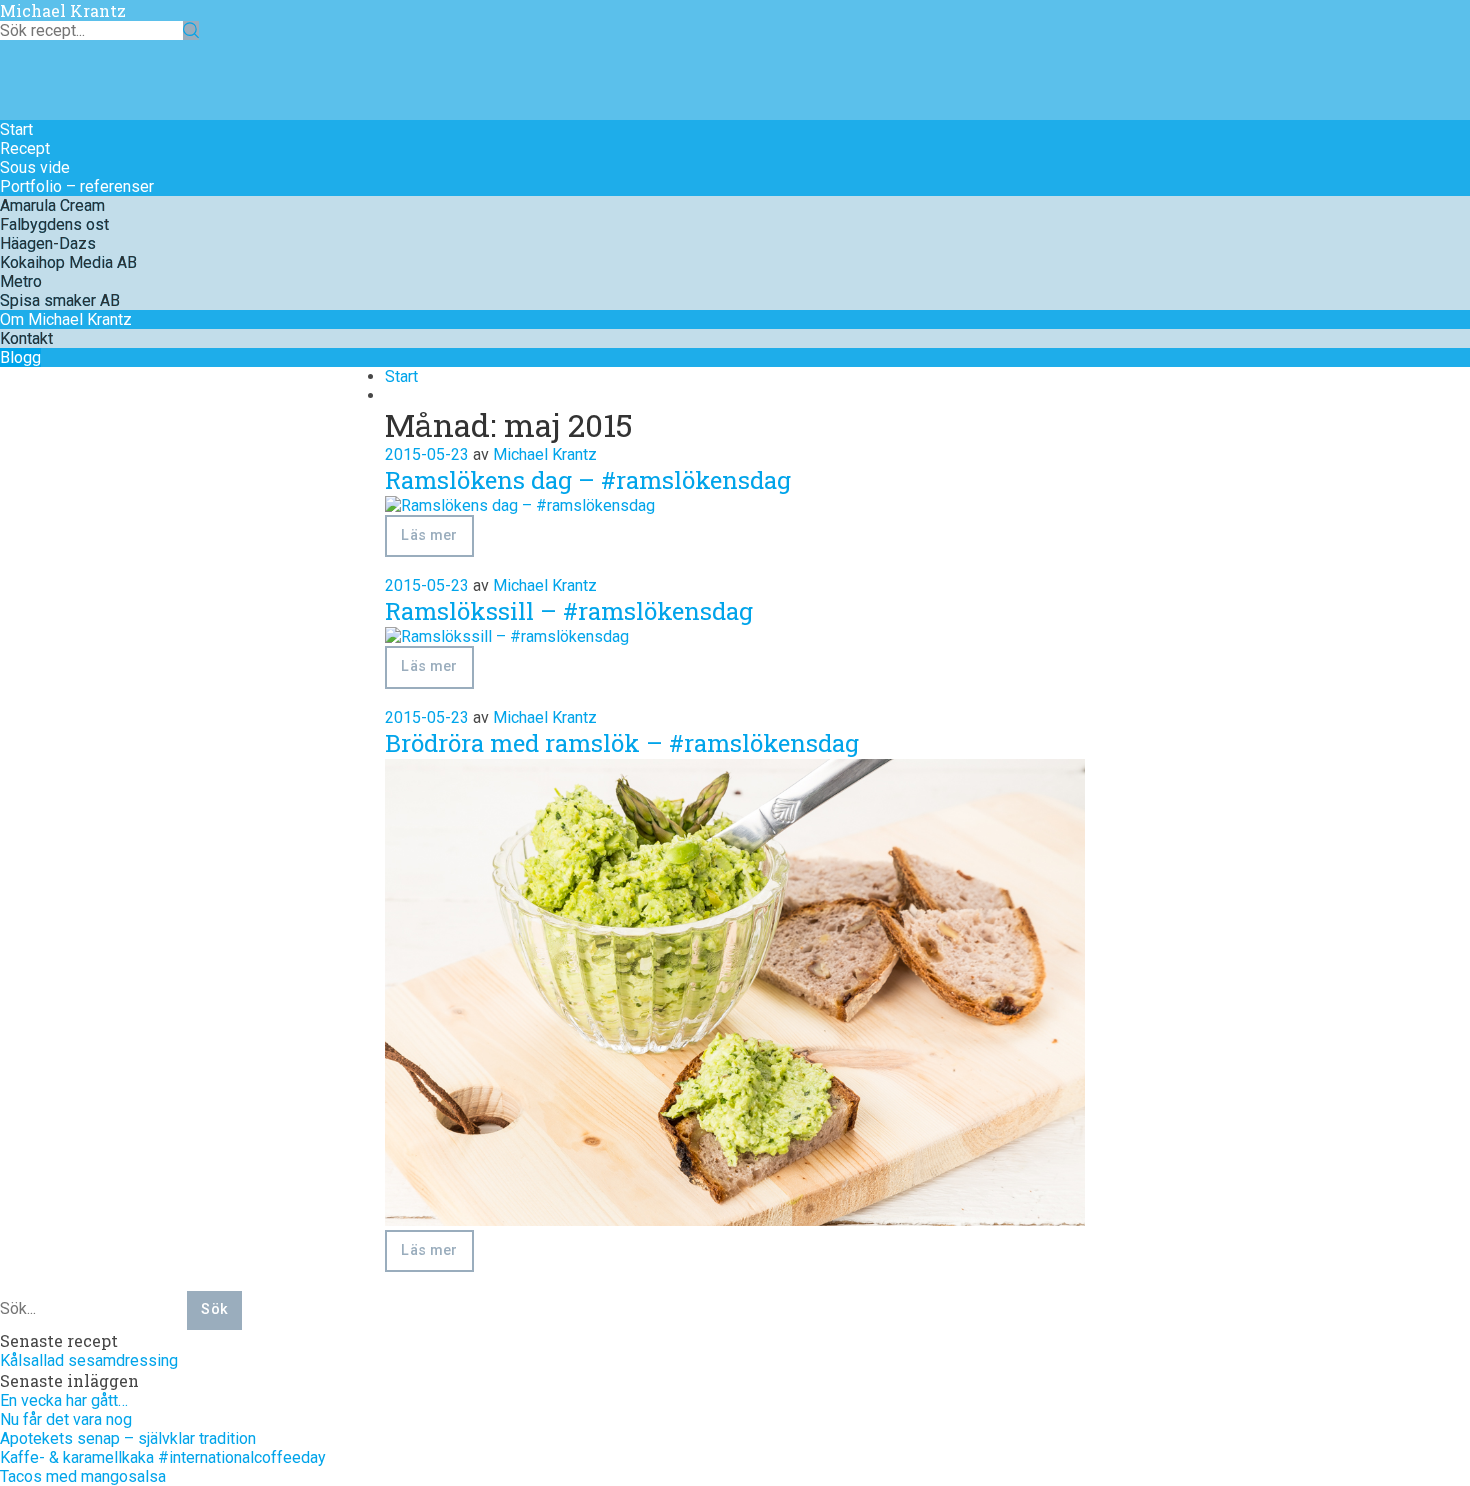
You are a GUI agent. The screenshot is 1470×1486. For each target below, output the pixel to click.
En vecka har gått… (64, 1400)
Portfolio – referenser (77, 186)
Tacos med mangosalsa (83, 1476)
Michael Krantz (63, 10)
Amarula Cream (52, 205)
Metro (21, 281)
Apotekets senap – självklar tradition (128, 1438)
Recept (25, 148)
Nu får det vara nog (66, 1419)
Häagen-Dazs (48, 243)
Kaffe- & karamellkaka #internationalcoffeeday (163, 1457)
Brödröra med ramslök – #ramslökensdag (622, 743)
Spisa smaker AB (60, 300)
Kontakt (26, 338)
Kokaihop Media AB (68, 262)
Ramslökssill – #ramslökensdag (569, 611)
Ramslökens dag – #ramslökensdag (588, 480)
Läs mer (429, 535)
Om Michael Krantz (66, 319)
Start (16, 129)
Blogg (20, 357)
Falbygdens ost (54, 224)
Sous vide (35, 167)
